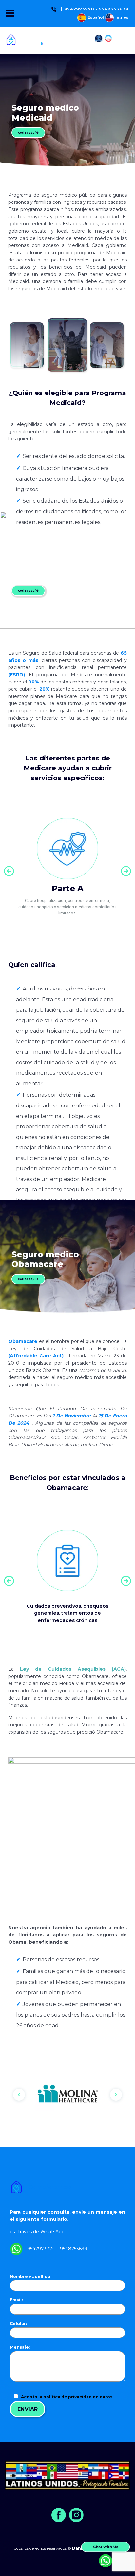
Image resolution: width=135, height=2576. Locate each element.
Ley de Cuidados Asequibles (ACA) (73, 1669)
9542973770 (79, 9)
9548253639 (114, 9)
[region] (67, 2095)
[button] (9, 871)
